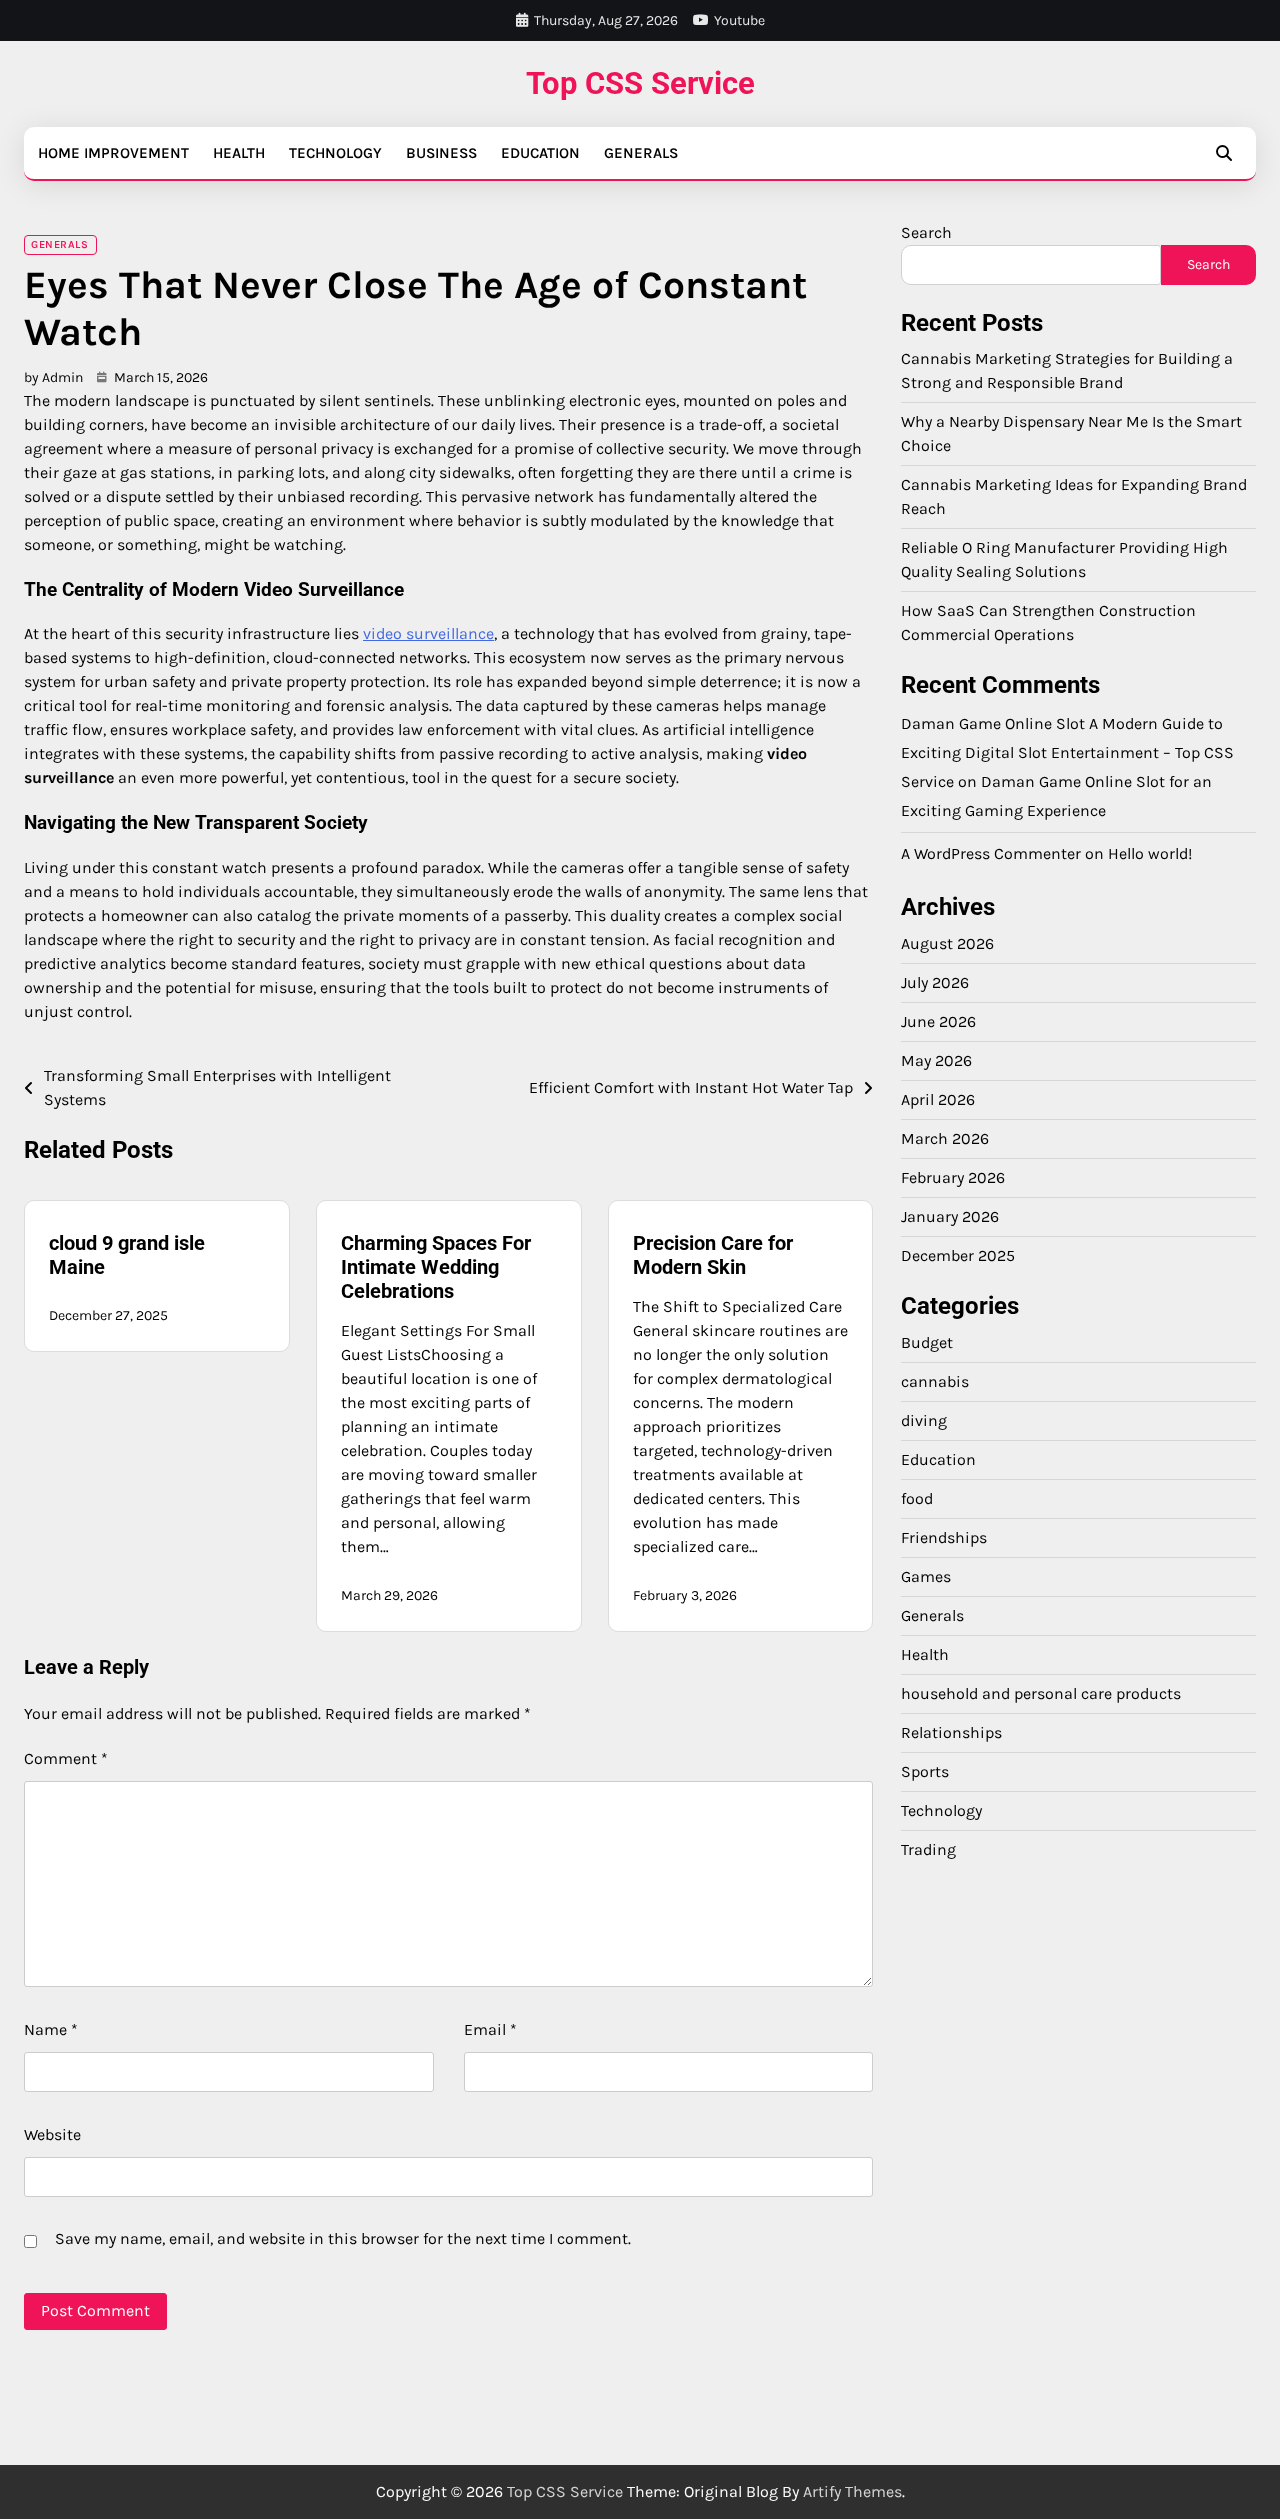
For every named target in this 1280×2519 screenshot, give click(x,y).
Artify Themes (852, 2491)
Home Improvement (113, 153)
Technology (335, 153)
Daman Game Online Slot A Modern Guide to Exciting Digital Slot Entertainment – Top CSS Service (1067, 753)
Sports (925, 1771)
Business (441, 153)
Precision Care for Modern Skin (713, 1255)
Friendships (944, 1537)
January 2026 (950, 1216)
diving (924, 1420)
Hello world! (1150, 854)
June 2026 (938, 1021)
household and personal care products (1041, 1693)
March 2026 (945, 1138)
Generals (641, 153)
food (917, 1498)
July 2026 (935, 982)
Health (239, 153)
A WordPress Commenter (991, 854)
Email (490, 2029)
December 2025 (958, 1255)
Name (51, 2029)
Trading (928, 1849)
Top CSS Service (640, 83)
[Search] (1224, 153)
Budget (927, 1342)
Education (540, 153)
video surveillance (428, 633)
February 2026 (953, 1177)
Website (52, 2134)
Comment (66, 1758)
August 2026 (947, 943)
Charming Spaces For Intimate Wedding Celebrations (436, 1267)
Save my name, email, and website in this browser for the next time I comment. (343, 2238)
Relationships (951, 1732)
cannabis (935, 1381)
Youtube (739, 20)
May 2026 (936, 1060)
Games (926, 1576)
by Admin (53, 377)
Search (926, 232)
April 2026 (938, 1099)
